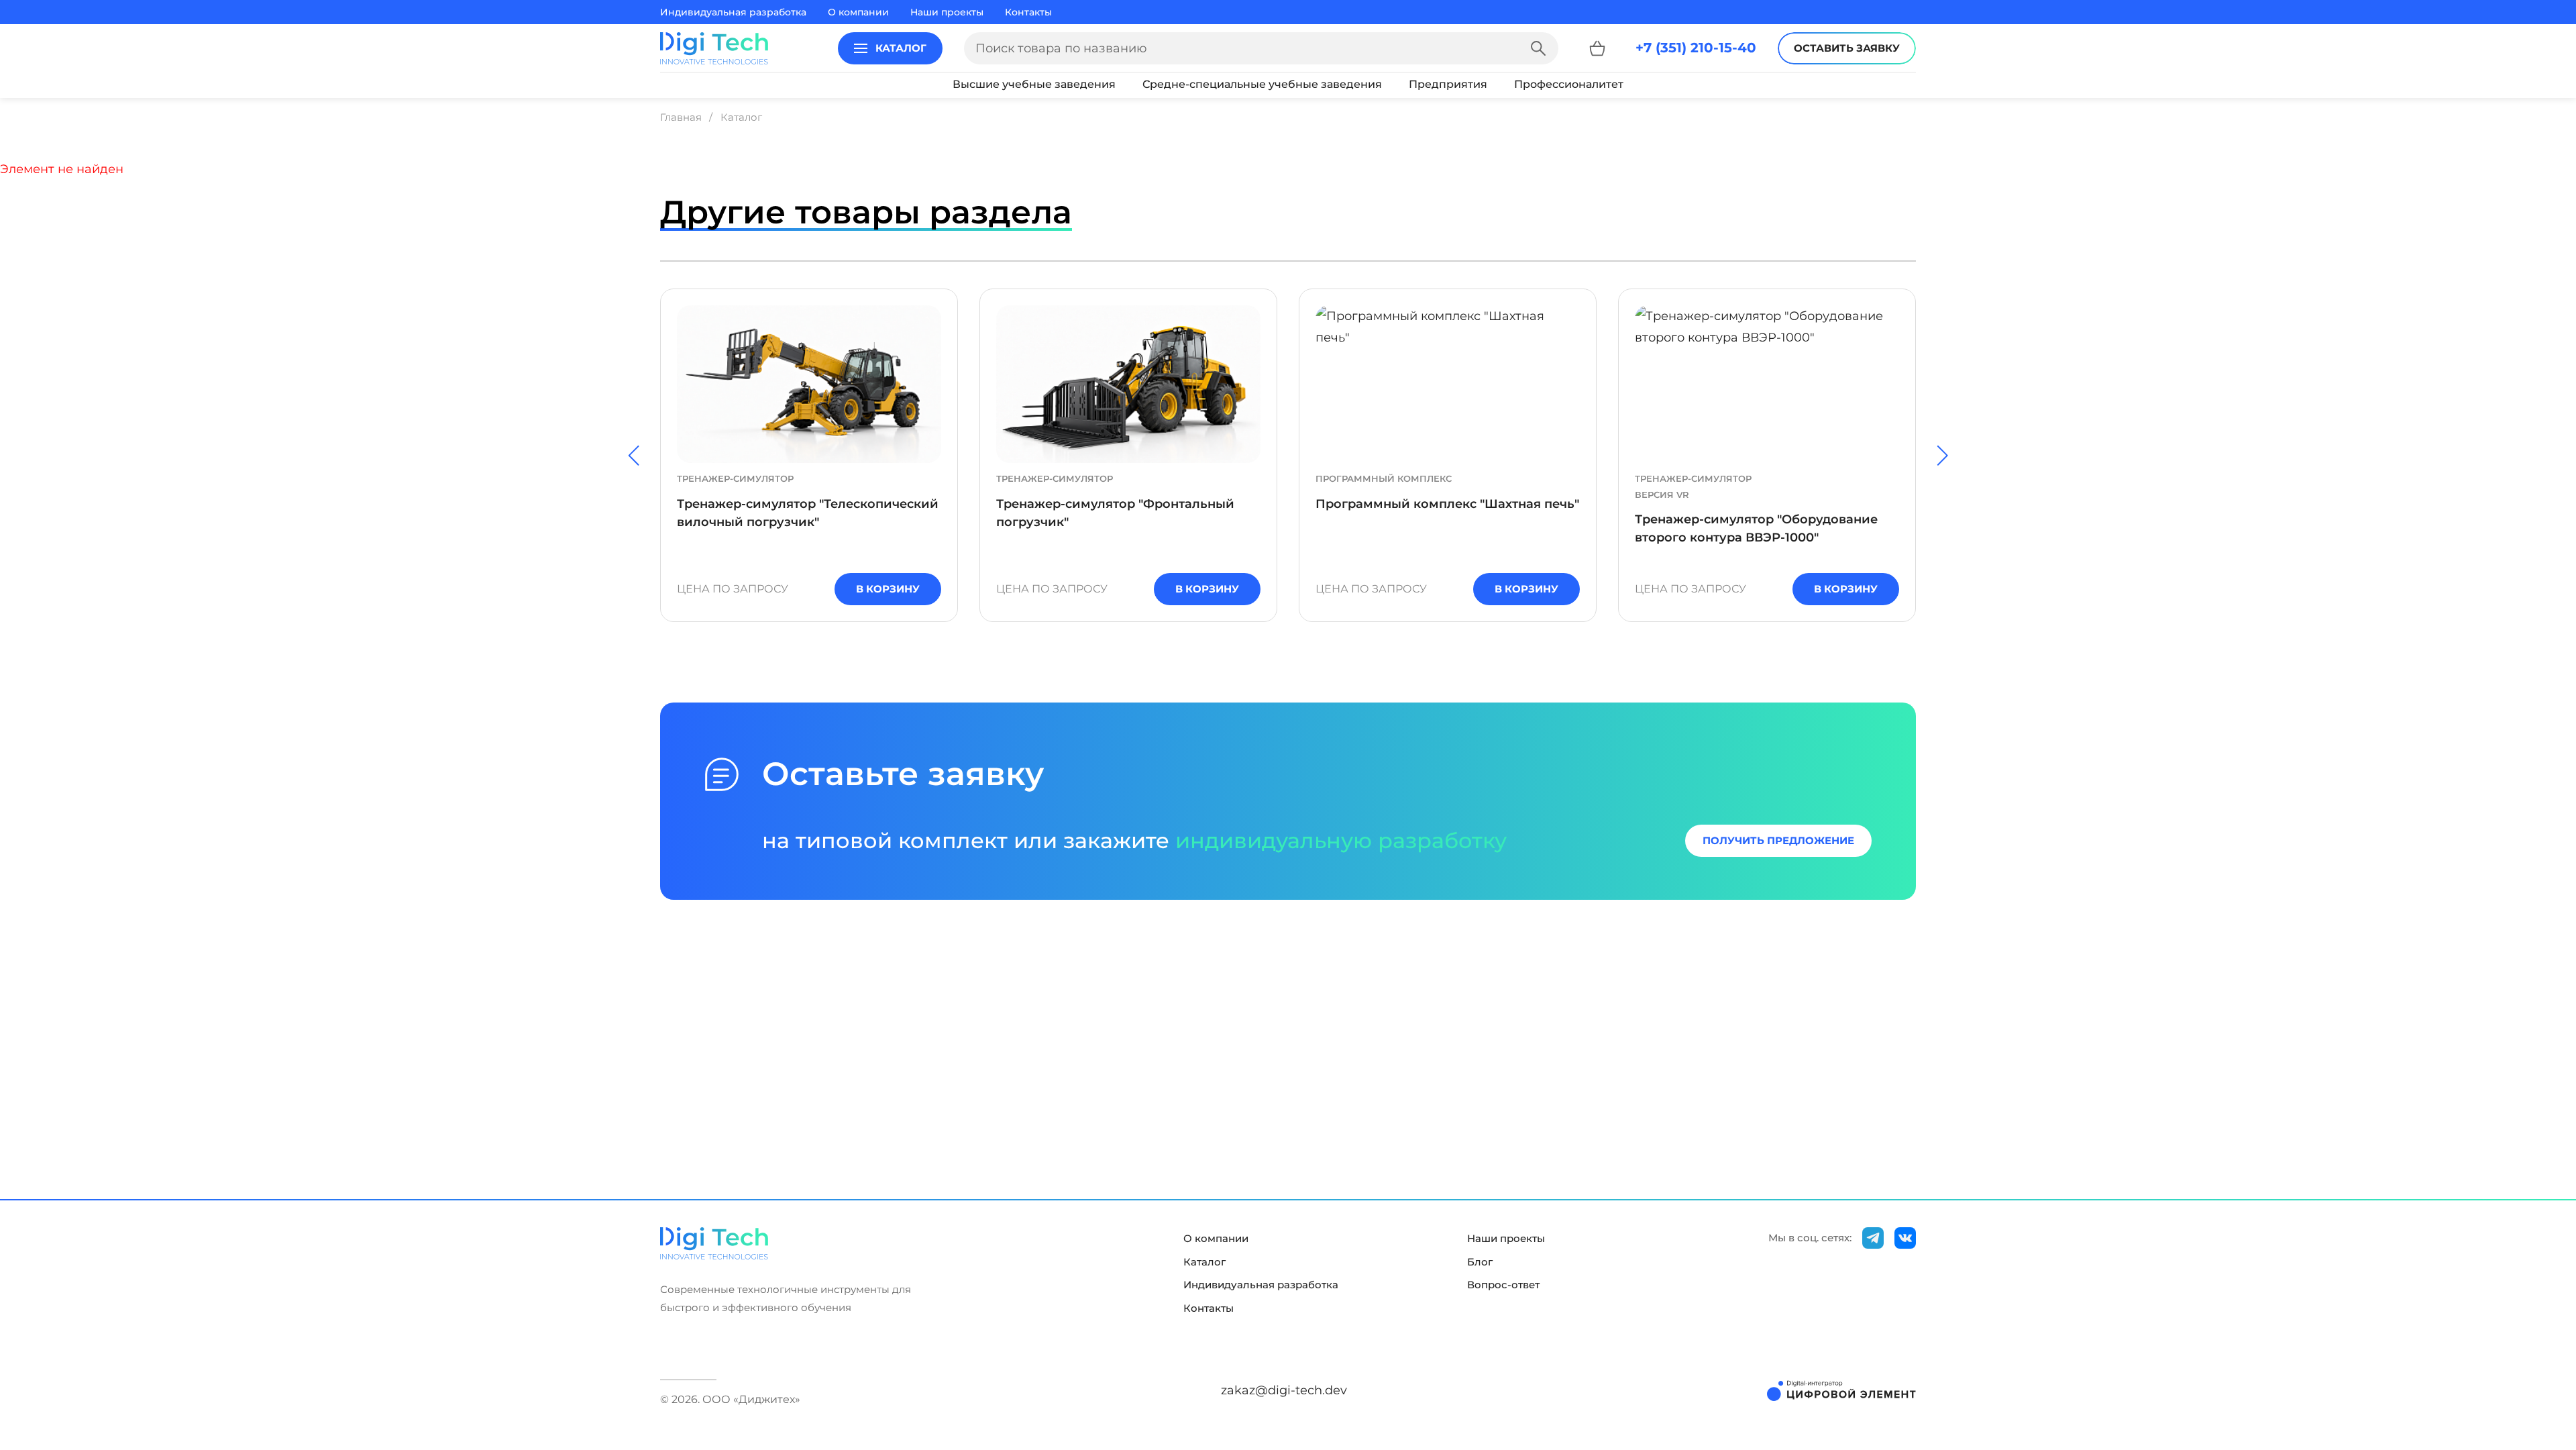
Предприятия (1448, 84)
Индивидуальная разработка (733, 12)
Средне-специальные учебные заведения (1262, 84)
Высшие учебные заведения (1034, 84)
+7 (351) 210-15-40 (1696, 48)
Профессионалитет (1569, 84)
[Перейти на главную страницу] (714, 48)
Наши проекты (947, 12)
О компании (858, 12)
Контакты (1028, 12)
